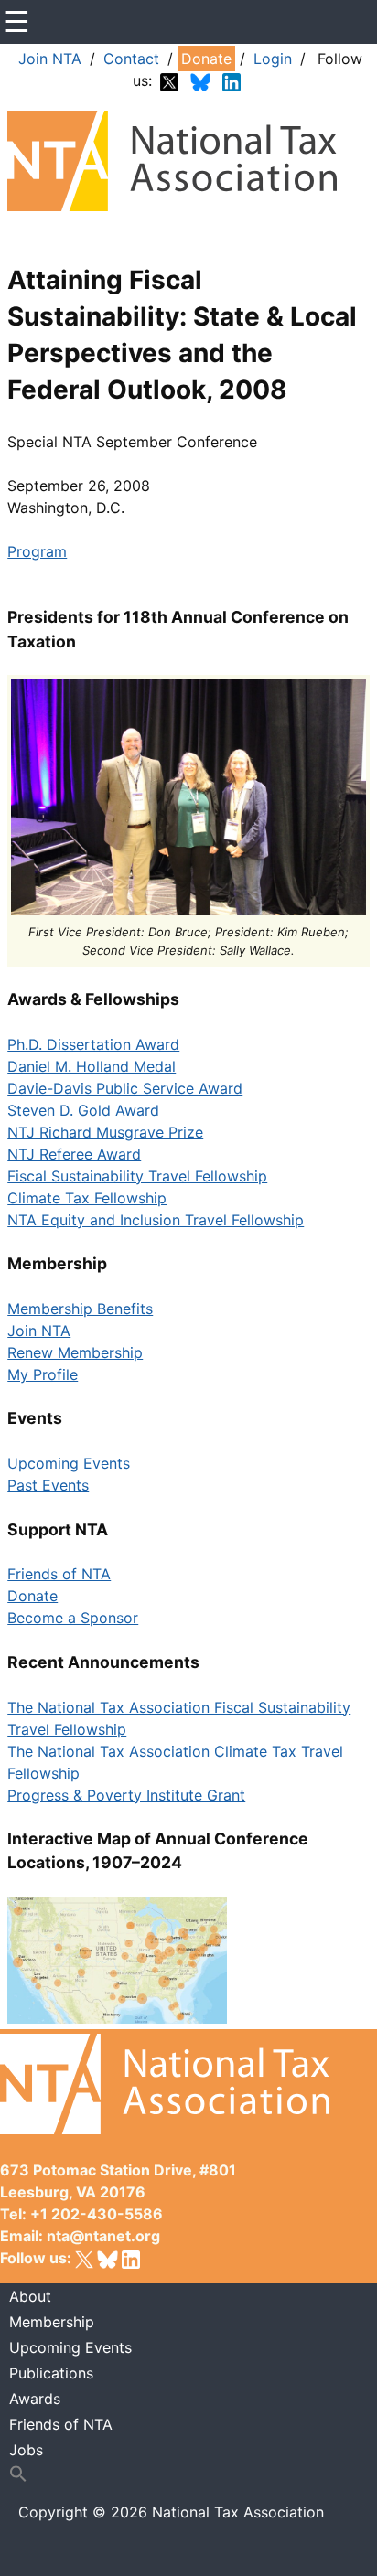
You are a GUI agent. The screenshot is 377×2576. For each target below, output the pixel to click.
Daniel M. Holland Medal (92, 1066)
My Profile (43, 1374)
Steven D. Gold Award (83, 1110)
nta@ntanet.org (103, 2236)
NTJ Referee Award (74, 1154)
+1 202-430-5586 (97, 2214)
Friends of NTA (59, 1574)
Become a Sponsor (73, 1618)
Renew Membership (75, 1352)
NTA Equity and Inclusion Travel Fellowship (156, 1220)
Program (37, 551)
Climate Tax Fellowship (87, 1198)
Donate (206, 59)
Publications (51, 2373)
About (30, 2296)
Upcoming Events (69, 1463)
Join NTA (50, 59)
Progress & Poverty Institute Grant (126, 1795)
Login (273, 59)
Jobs (26, 2450)
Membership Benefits (80, 1309)
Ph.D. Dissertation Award (93, 1044)
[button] (188, 2474)
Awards (35, 2399)
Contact (131, 59)
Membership (52, 2322)
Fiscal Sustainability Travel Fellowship (137, 1176)
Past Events (48, 1485)
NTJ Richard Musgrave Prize (105, 1132)
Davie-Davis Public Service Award (125, 1088)
